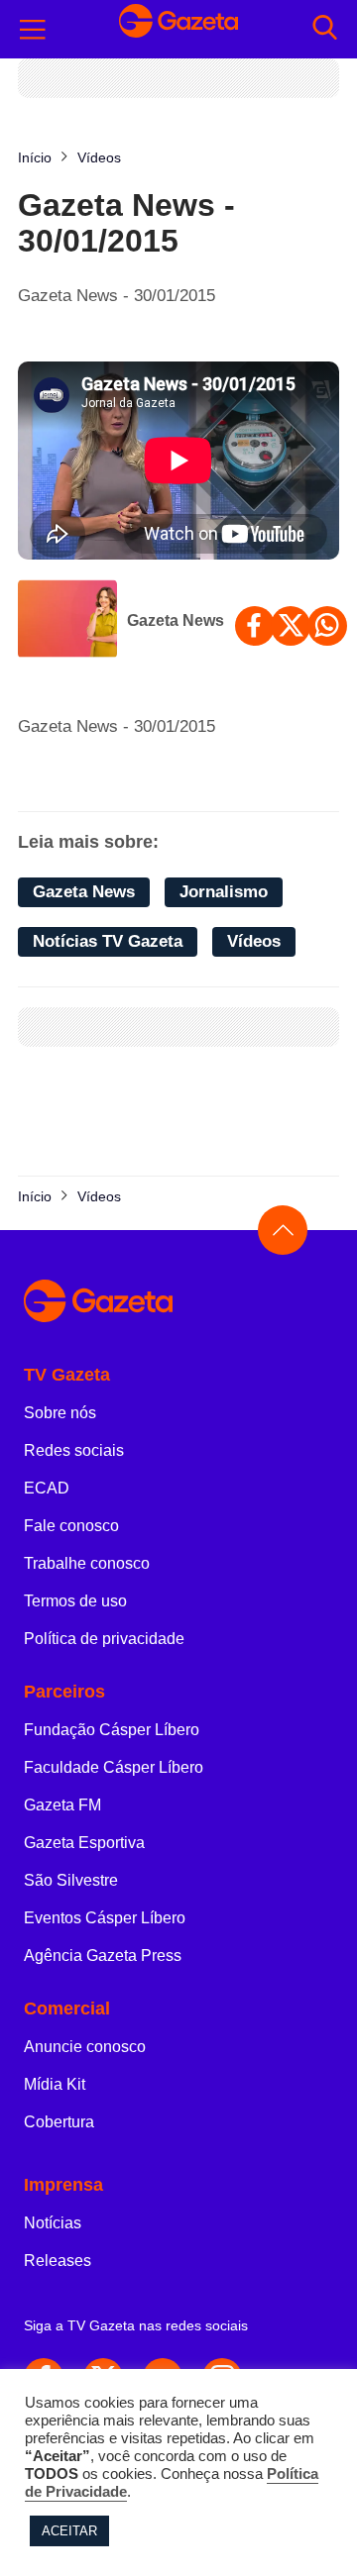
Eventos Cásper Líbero (105, 1918)
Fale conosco (71, 1526)
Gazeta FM (62, 1805)
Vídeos (254, 941)
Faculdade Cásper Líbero (114, 1767)
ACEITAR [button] (69, 2531)
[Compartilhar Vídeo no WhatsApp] (327, 626)
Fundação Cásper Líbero (112, 1730)
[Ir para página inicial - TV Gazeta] (178, 29)
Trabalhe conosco (87, 1563)
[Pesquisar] (325, 29)
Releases (58, 2261)
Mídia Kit (55, 2084)
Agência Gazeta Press (103, 1956)
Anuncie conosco (85, 2047)
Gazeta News (176, 620)
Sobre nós (60, 1413)
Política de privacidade (104, 1639)
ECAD (47, 1488)
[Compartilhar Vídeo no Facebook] (255, 626)
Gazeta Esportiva (84, 1843)
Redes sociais (74, 1450)
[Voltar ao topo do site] (283, 1230)
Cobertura (59, 2122)
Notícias (53, 2223)
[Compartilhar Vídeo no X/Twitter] (291, 626)
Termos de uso (75, 1601)
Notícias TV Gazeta (108, 941)
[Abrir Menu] (33, 30)
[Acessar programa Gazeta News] (67, 621)
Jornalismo (224, 892)
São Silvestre (71, 1880)
